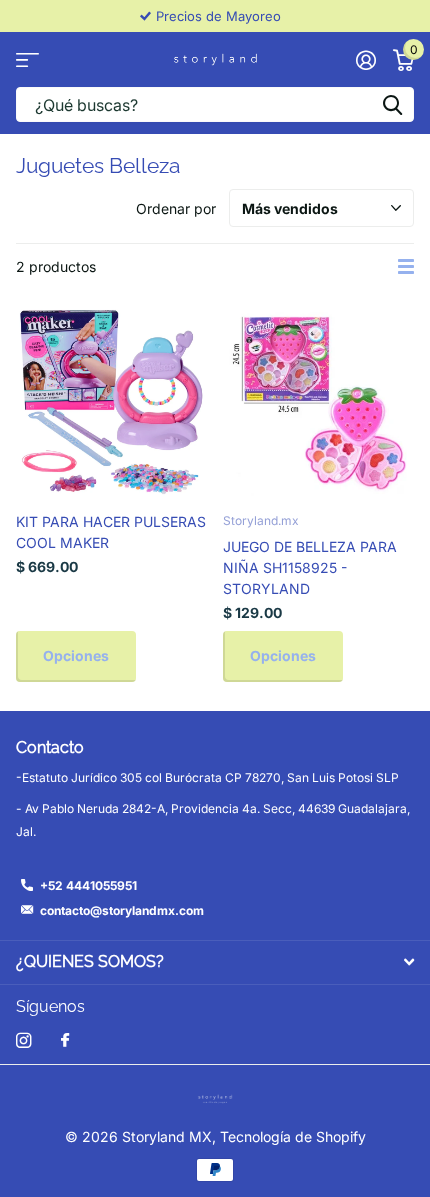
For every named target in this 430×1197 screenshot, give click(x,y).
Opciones (76, 655)
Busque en (392, 104)
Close (215, 962)
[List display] (406, 267)
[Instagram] (23, 1040)
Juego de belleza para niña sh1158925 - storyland (310, 567)
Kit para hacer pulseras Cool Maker (111, 532)
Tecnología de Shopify (293, 1136)
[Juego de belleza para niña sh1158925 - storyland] (318, 401)
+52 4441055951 (88, 885)
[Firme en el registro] (365, 60)
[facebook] (65, 1041)
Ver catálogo (27, 59)
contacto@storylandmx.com (122, 910)
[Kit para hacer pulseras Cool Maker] (111, 401)
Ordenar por (176, 208)
